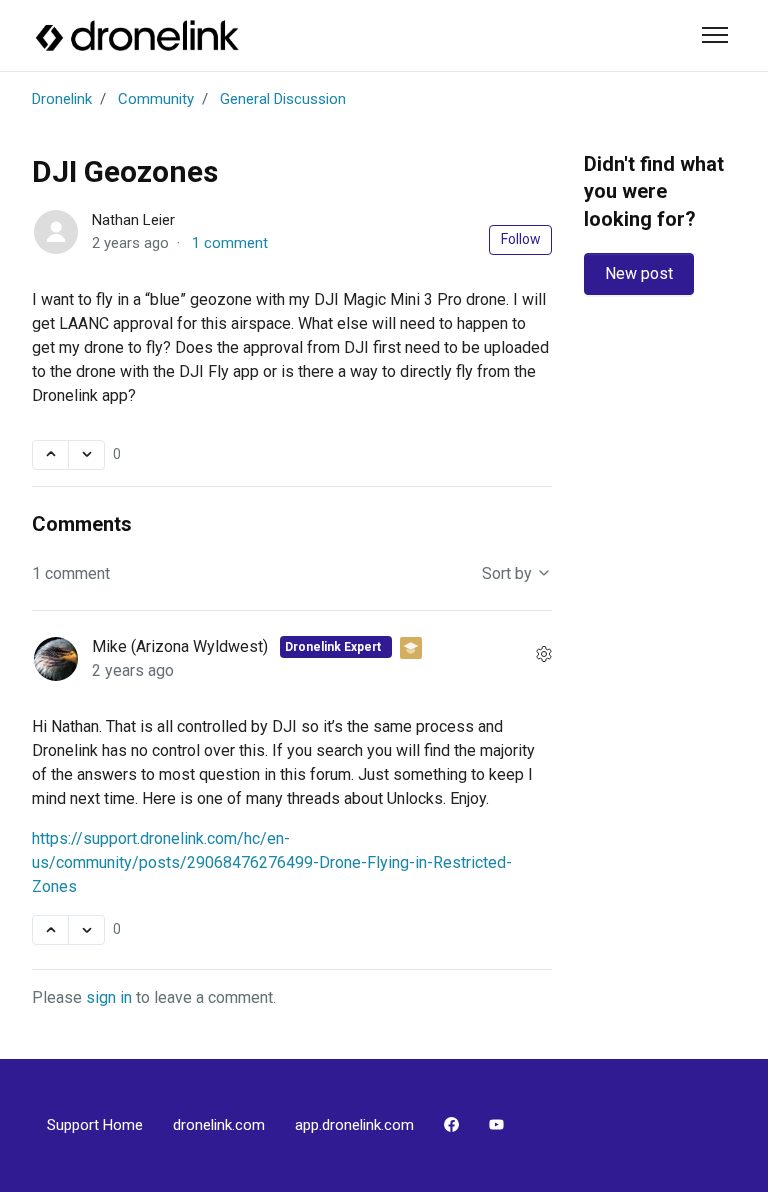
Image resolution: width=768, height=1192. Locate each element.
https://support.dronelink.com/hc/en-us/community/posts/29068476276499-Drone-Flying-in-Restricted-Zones (272, 862)
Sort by (509, 573)
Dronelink (62, 99)
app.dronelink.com (354, 1125)
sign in (109, 997)
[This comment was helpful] (50, 930)
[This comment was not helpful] (86, 930)
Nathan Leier (133, 220)
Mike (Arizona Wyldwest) (182, 646)
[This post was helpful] (50, 455)
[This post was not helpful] (86, 455)
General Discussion (283, 99)
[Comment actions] (544, 655)
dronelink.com (219, 1125)
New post (639, 273)
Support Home (95, 1125)
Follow (521, 239)
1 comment (230, 243)
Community (156, 99)
